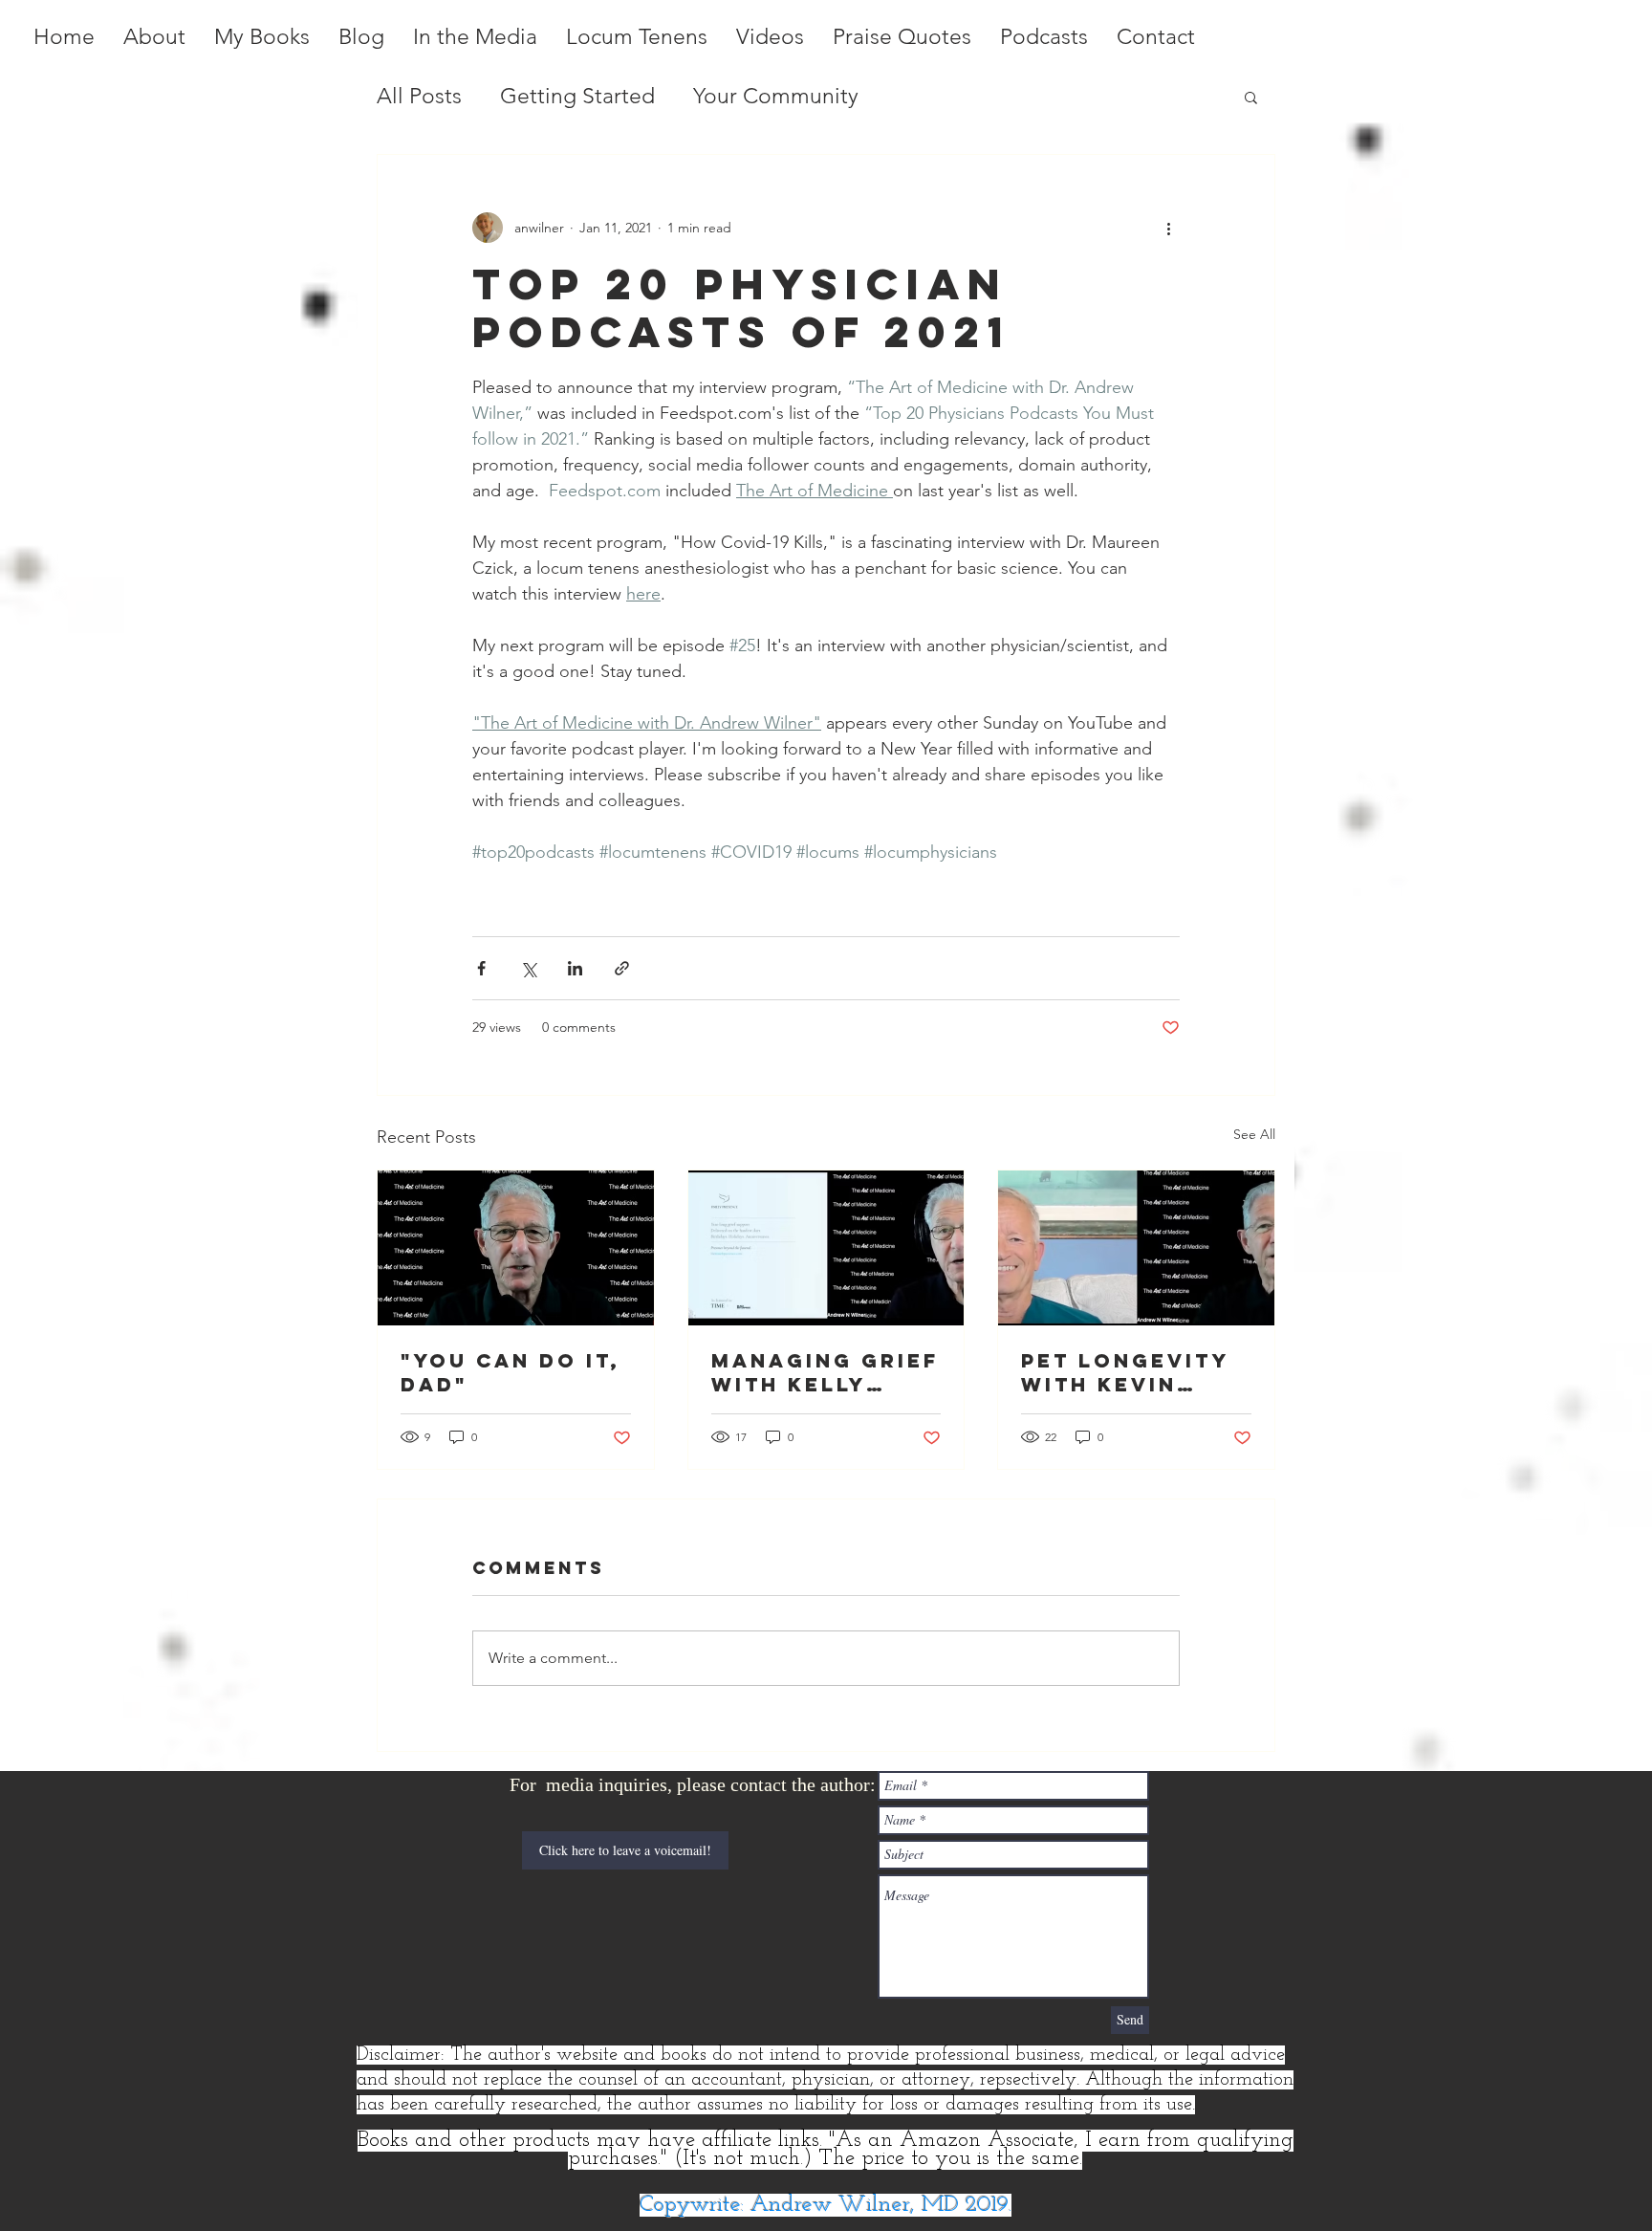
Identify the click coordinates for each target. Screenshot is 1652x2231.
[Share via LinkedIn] (575, 968)
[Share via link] (622, 968)
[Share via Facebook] (481, 968)
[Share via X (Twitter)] (528, 968)
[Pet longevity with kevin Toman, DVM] (1136, 1248)
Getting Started (577, 96)
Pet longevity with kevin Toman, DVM (1125, 1372)
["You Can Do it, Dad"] (516, 1248)
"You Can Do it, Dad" (511, 1372)
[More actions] (1168, 228)
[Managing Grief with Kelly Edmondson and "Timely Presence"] (826, 1248)
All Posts (419, 96)
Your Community (776, 96)
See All (1254, 1134)
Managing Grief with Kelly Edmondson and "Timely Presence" (826, 1372)
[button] (1251, 97)
